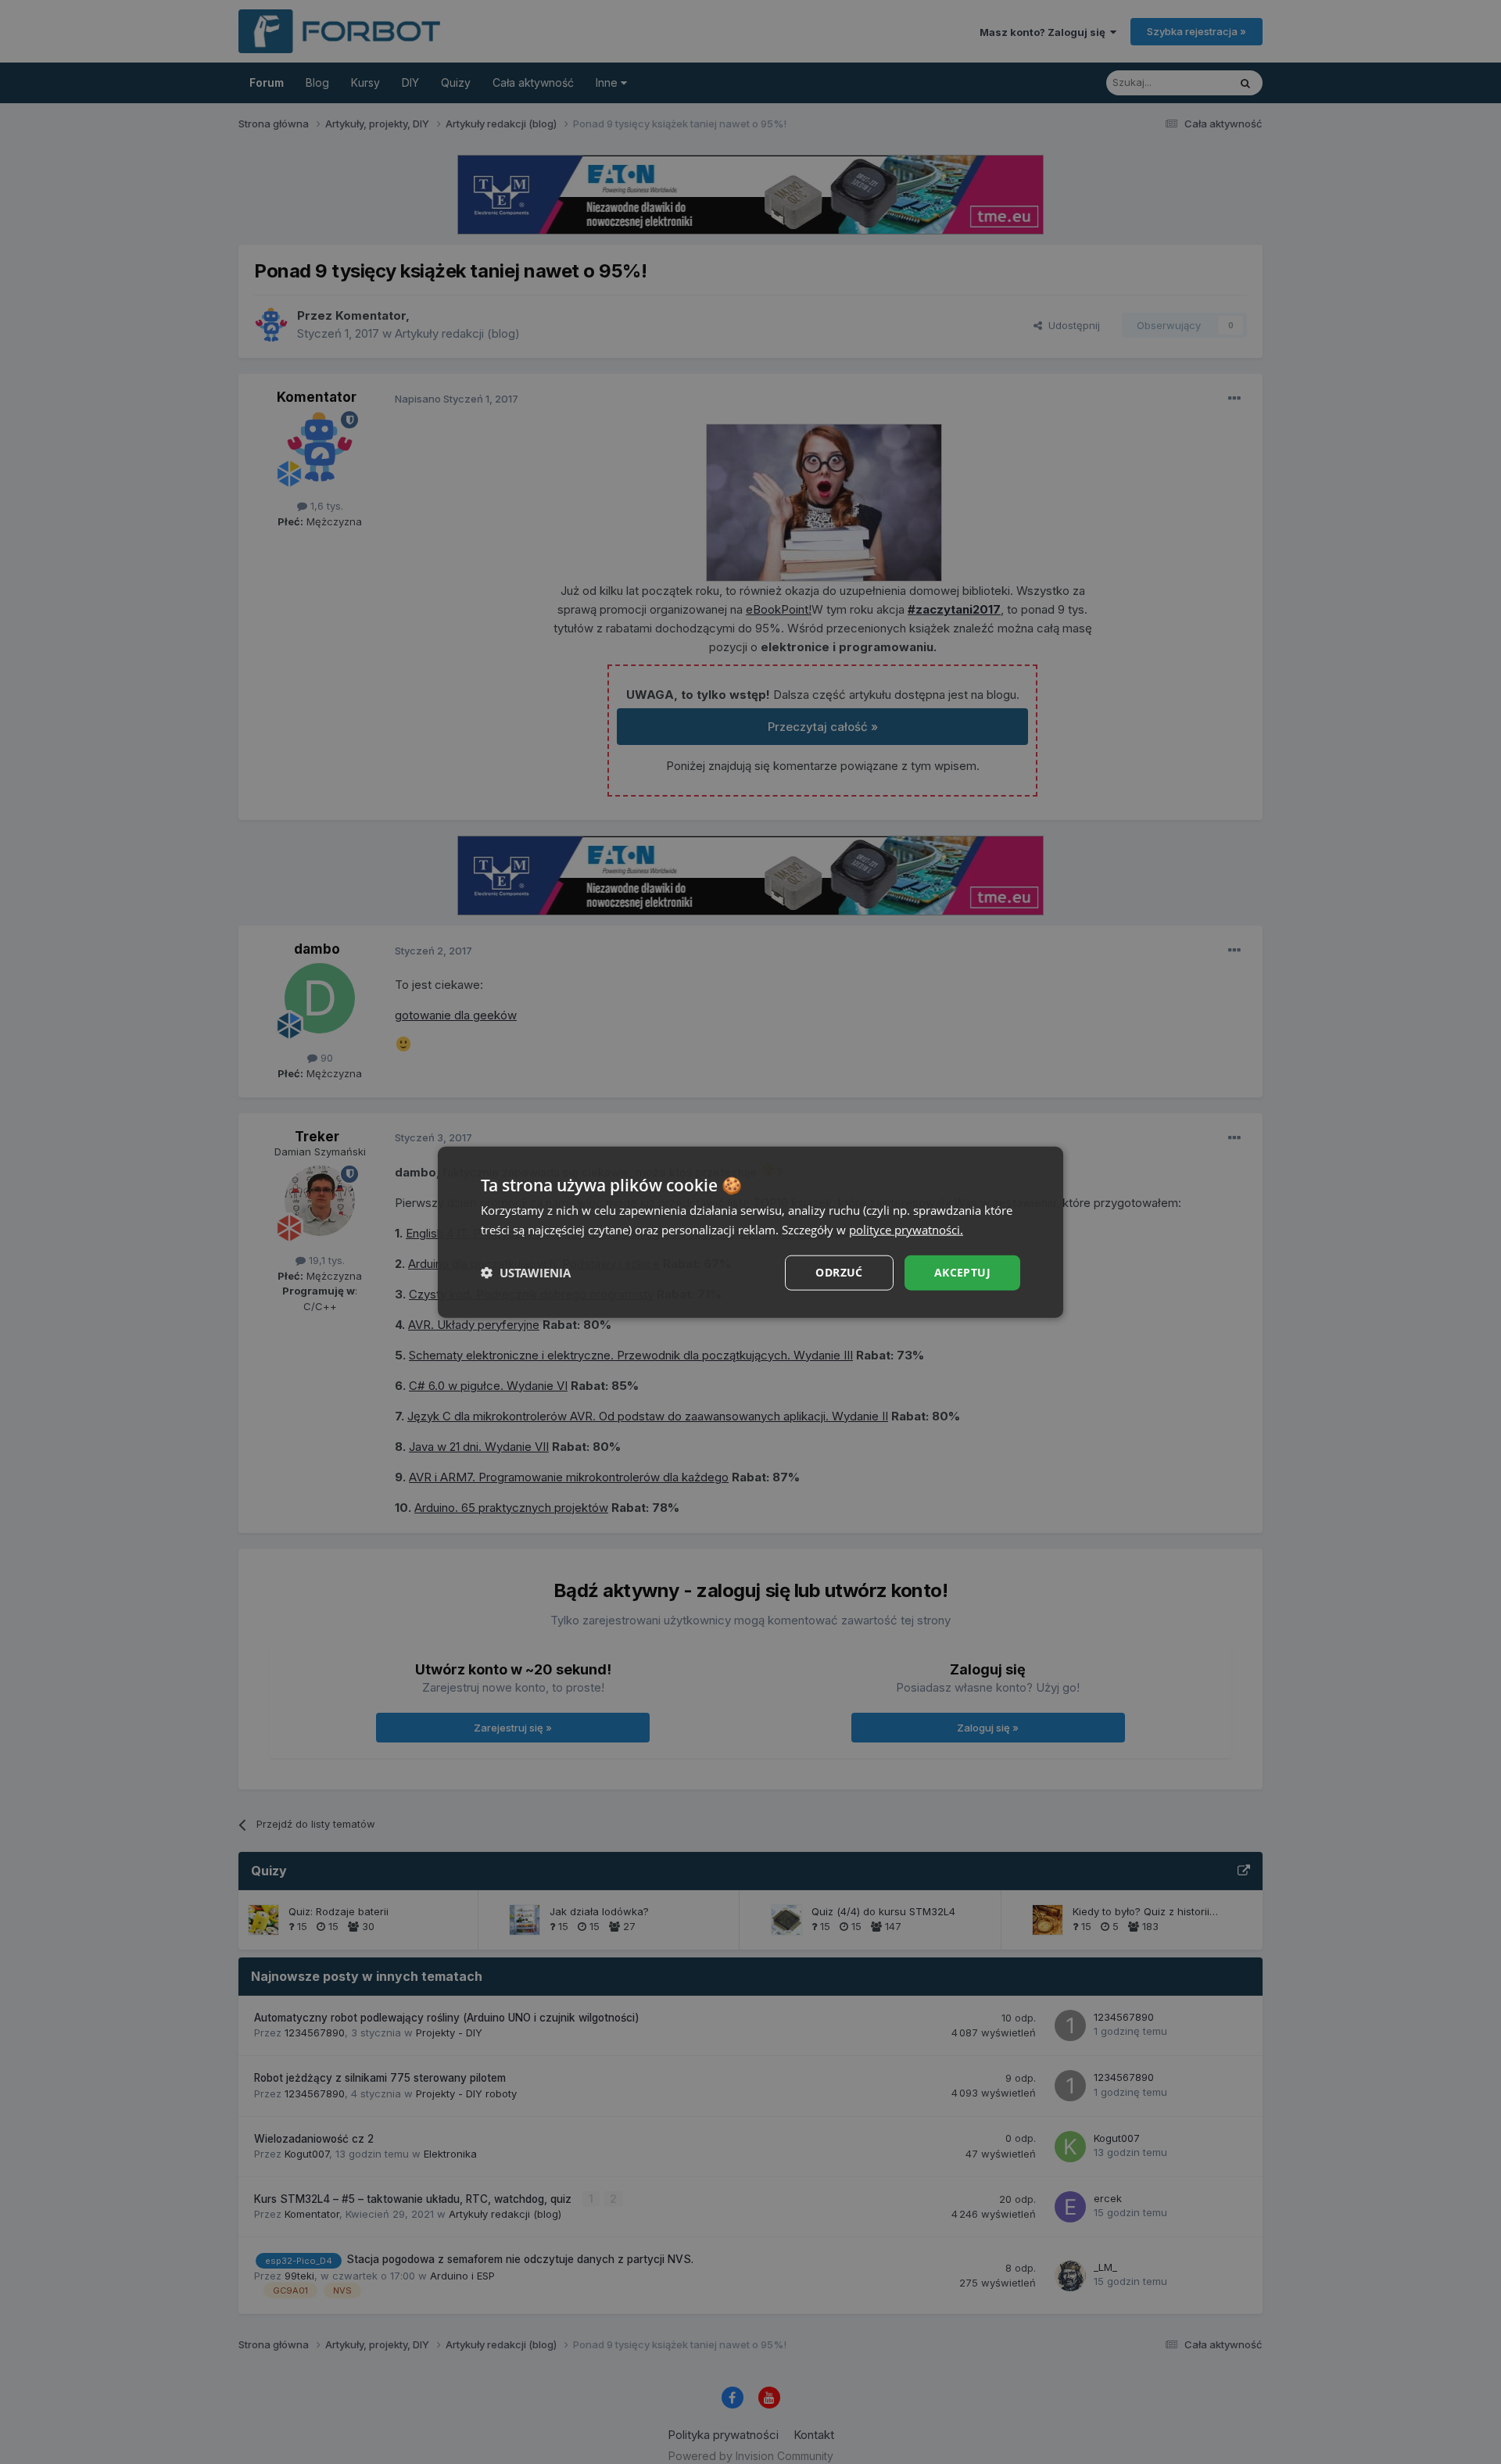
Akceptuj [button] (962, 1272)
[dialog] (750, 1232)
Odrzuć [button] (839, 1272)
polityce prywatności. (906, 1230)
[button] (526, 1273)
